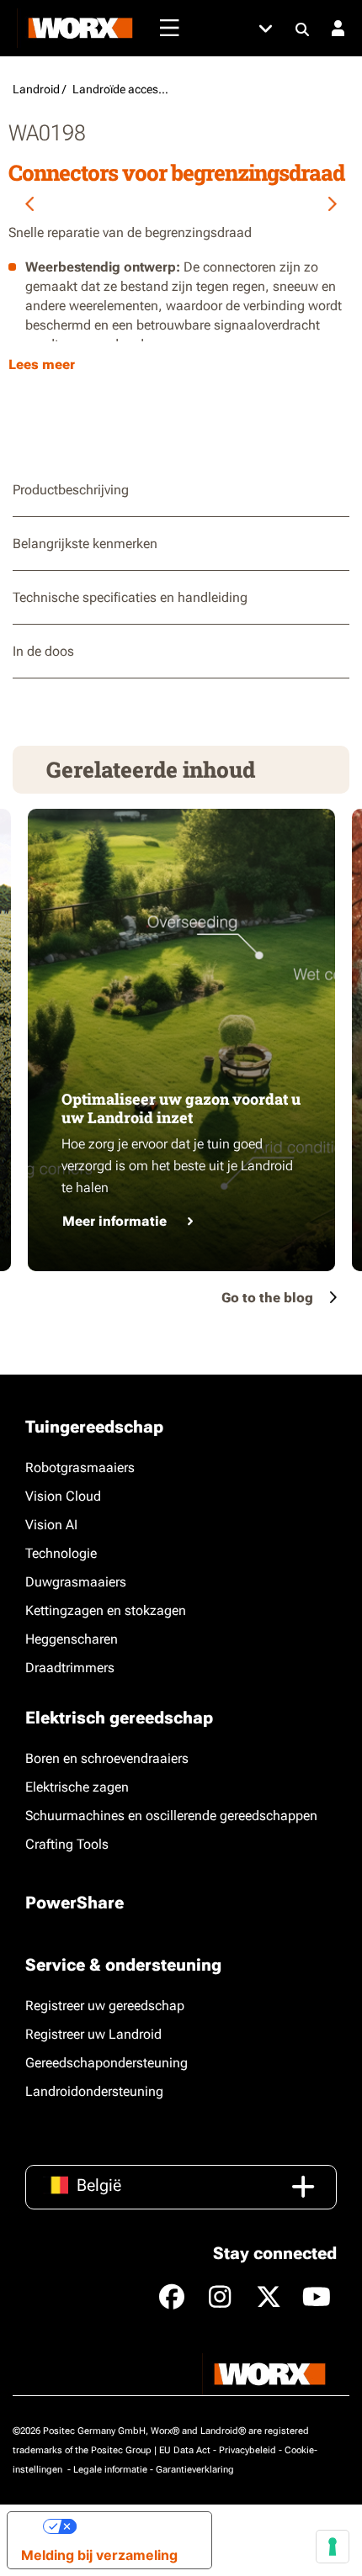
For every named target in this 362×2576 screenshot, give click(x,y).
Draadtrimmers (70, 1668)
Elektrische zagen (77, 1787)
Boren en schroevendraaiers (107, 1758)
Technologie (61, 1553)
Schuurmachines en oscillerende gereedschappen (171, 1816)
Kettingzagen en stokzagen (106, 1610)
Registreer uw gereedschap (105, 2006)
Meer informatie (114, 1221)
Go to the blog (267, 1298)
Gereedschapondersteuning (106, 2063)
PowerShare (75, 1903)
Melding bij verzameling (99, 2555)
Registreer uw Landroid (93, 2034)
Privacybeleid (248, 2450)
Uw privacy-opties (137, 2526)
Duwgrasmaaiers (76, 1582)
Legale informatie (110, 2470)
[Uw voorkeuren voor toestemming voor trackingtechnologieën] (333, 2547)
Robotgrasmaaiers (80, 1467)
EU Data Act (185, 2450)
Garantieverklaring (195, 2470)
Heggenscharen (72, 1639)
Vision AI (51, 1525)
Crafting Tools (67, 1844)
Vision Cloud (63, 1496)
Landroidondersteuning (94, 2091)
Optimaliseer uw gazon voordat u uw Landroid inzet (181, 1108)
